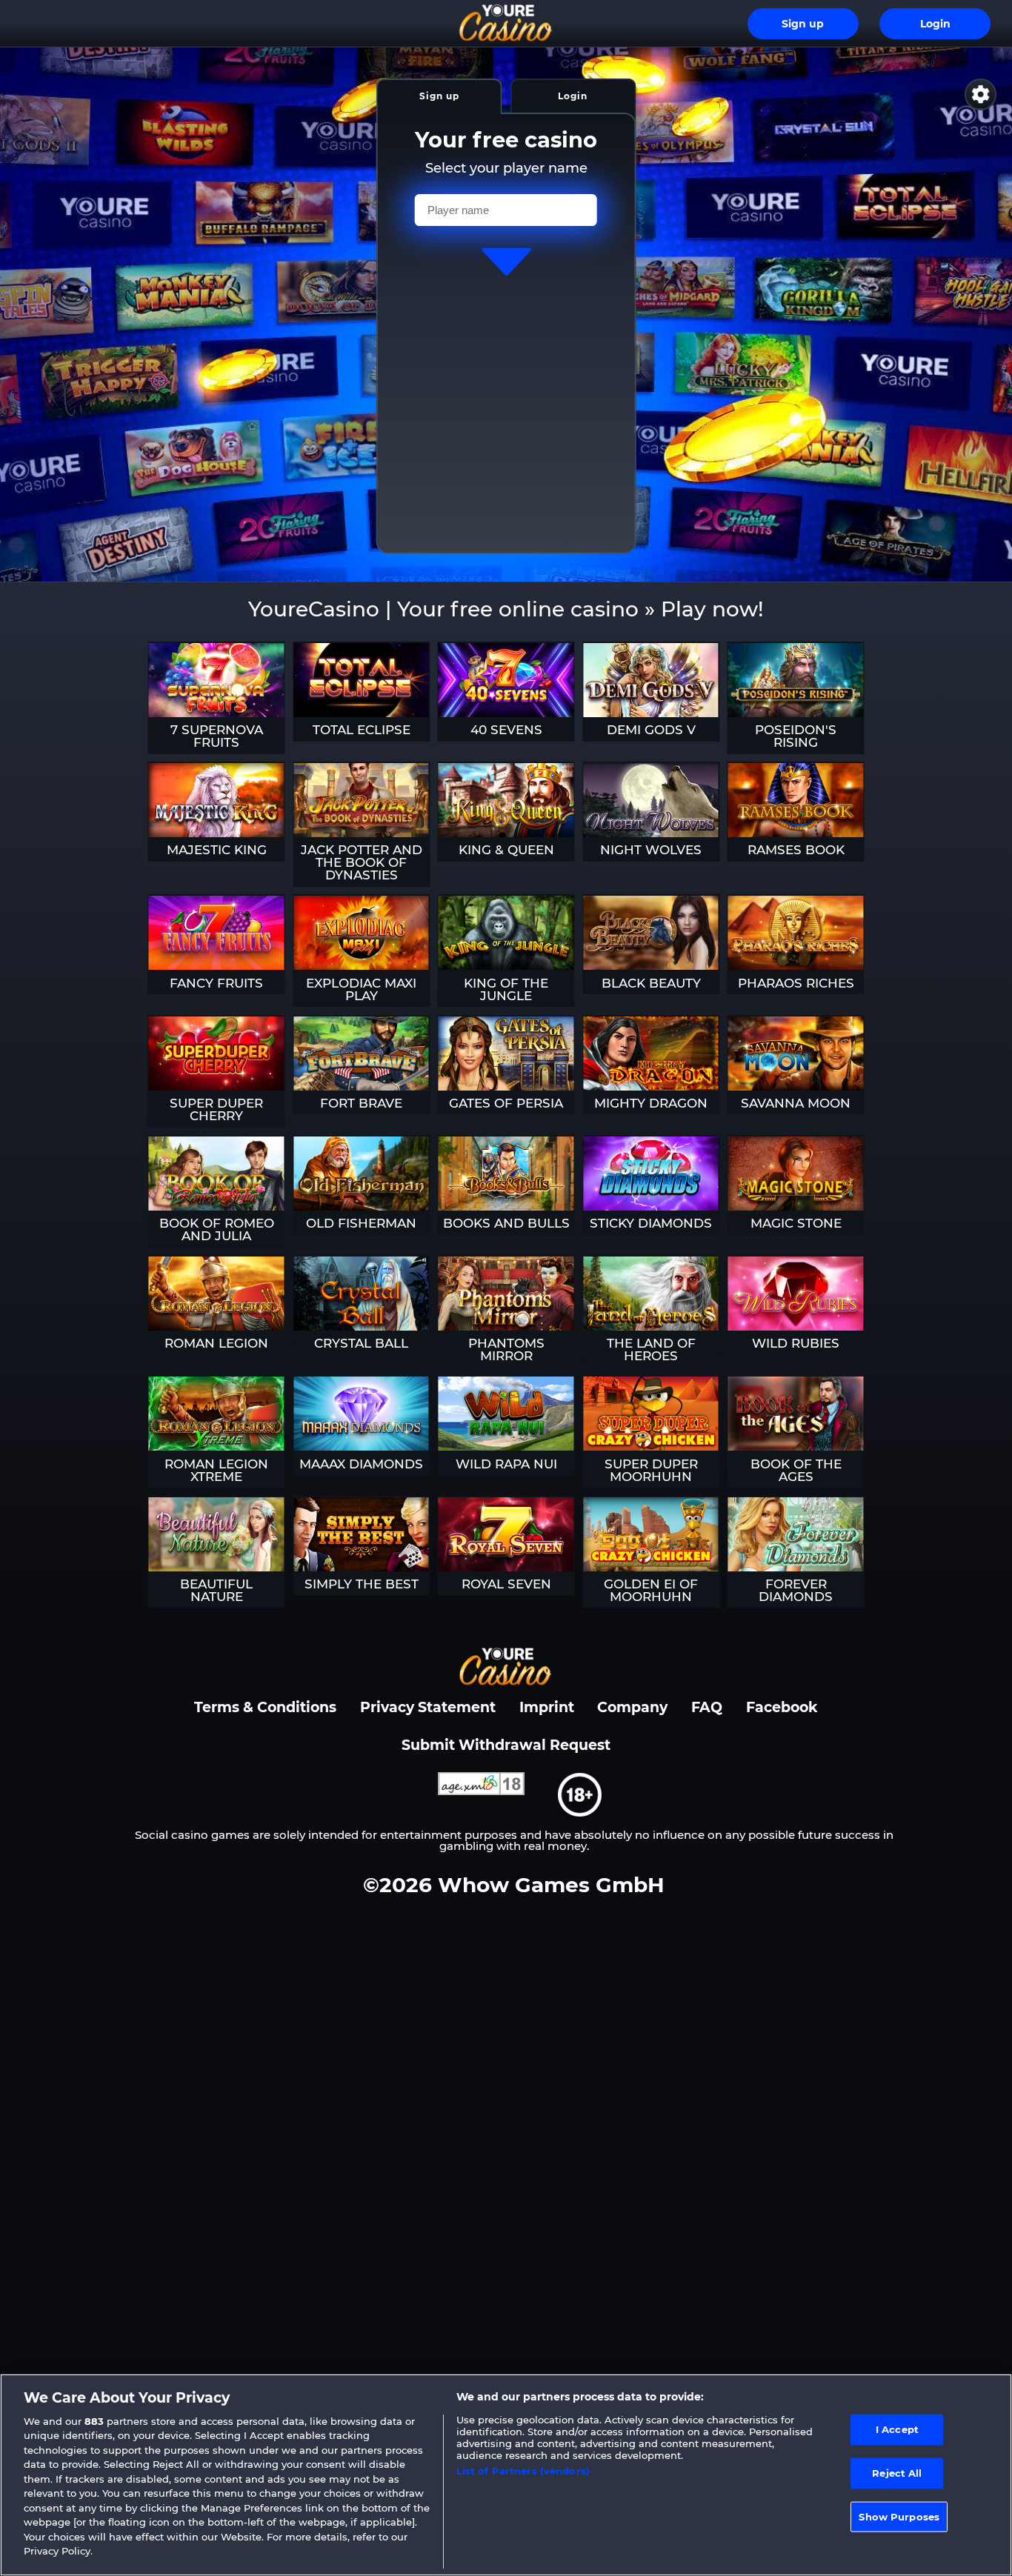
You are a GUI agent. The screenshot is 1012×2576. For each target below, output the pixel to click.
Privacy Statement (428, 1707)
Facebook (782, 1707)
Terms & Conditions (265, 1707)
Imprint (547, 1707)
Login (935, 24)
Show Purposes (899, 2516)
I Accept (897, 2429)
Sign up (803, 24)
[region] (506, 2475)
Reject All (897, 2473)
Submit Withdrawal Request (506, 1745)
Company (632, 1707)
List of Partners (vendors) (523, 2471)
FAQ (707, 1707)
